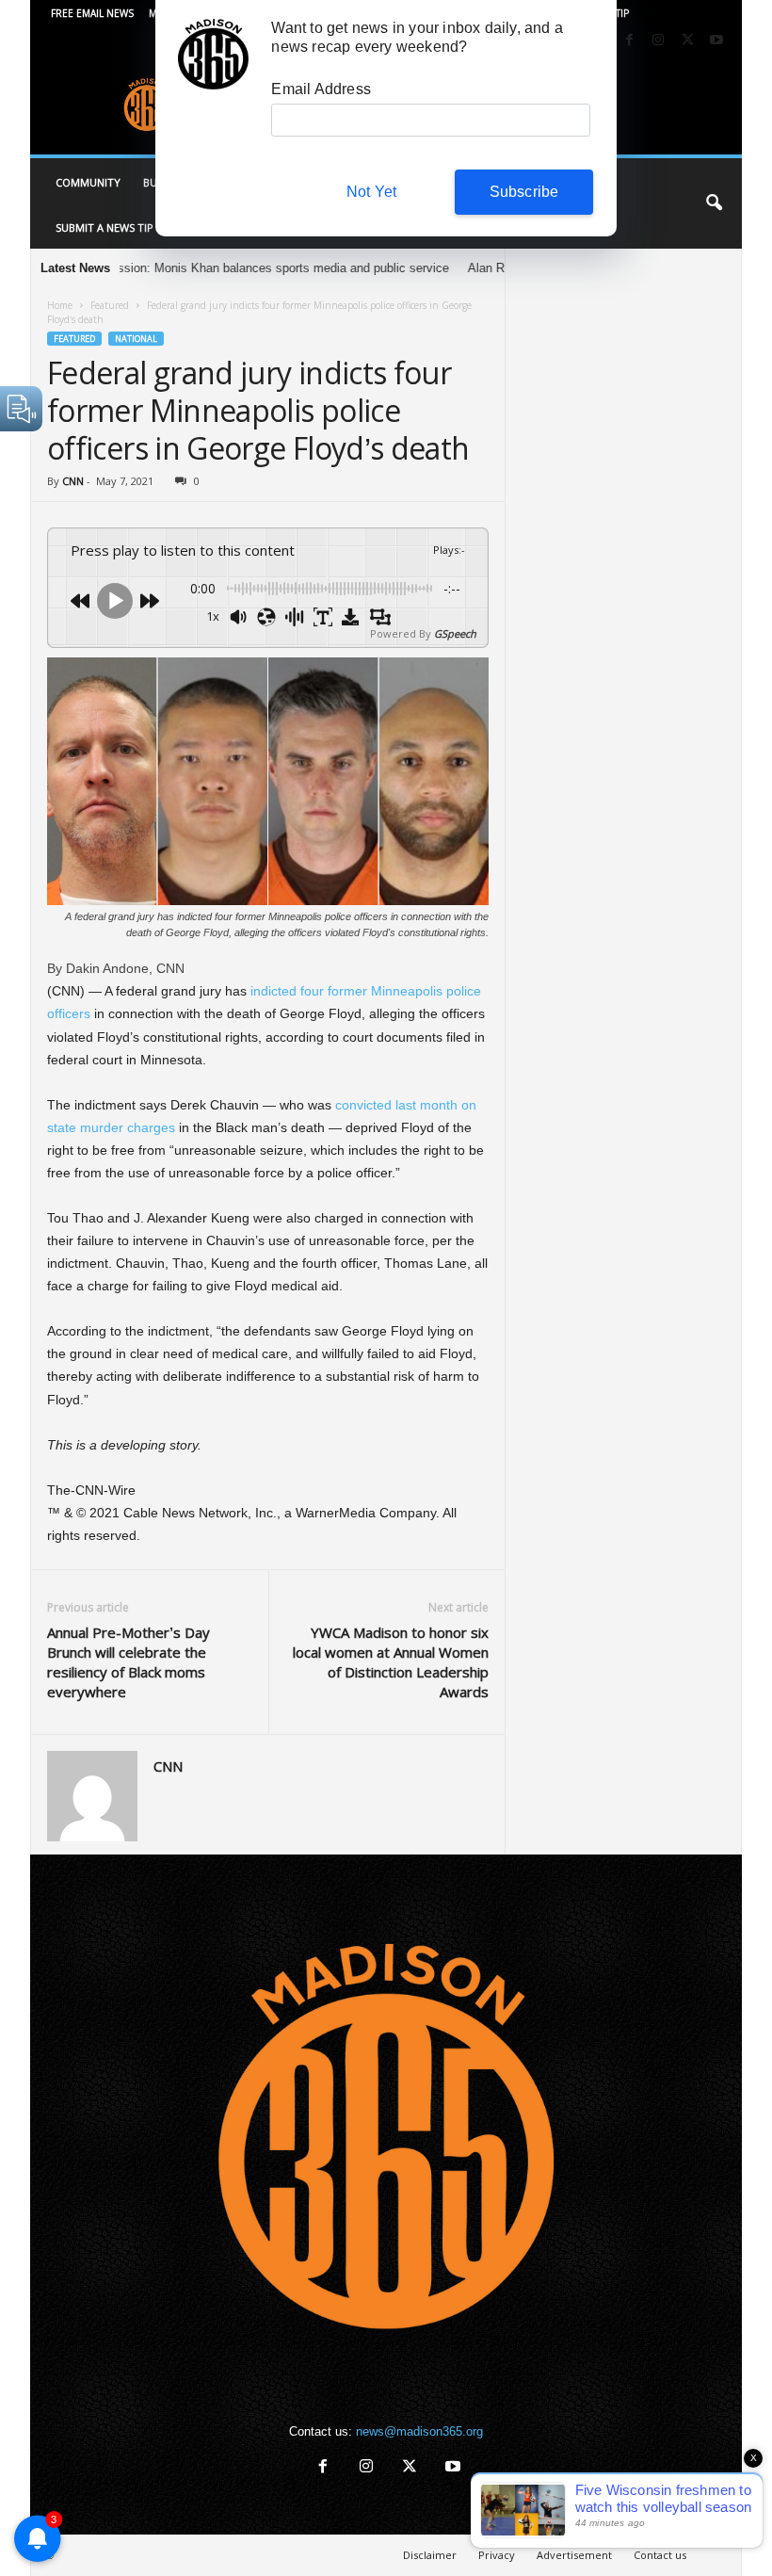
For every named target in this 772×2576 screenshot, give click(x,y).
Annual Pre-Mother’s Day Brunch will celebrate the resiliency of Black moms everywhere (129, 1662)
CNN (73, 481)
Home (60, 305)
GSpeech (455, 633)
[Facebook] (629, 41)
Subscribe (524, 192)
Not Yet (371, 192)
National (136, 339)
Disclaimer (430, 2555)
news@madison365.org (419, 2431)
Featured (110, 305)
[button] (714, 203)
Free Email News (92, 13)
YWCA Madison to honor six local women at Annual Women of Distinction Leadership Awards (391, 1662)
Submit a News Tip (105, 227)
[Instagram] (658, 41)
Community (88, 182)
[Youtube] (716, 41)
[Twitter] (687, 41)
